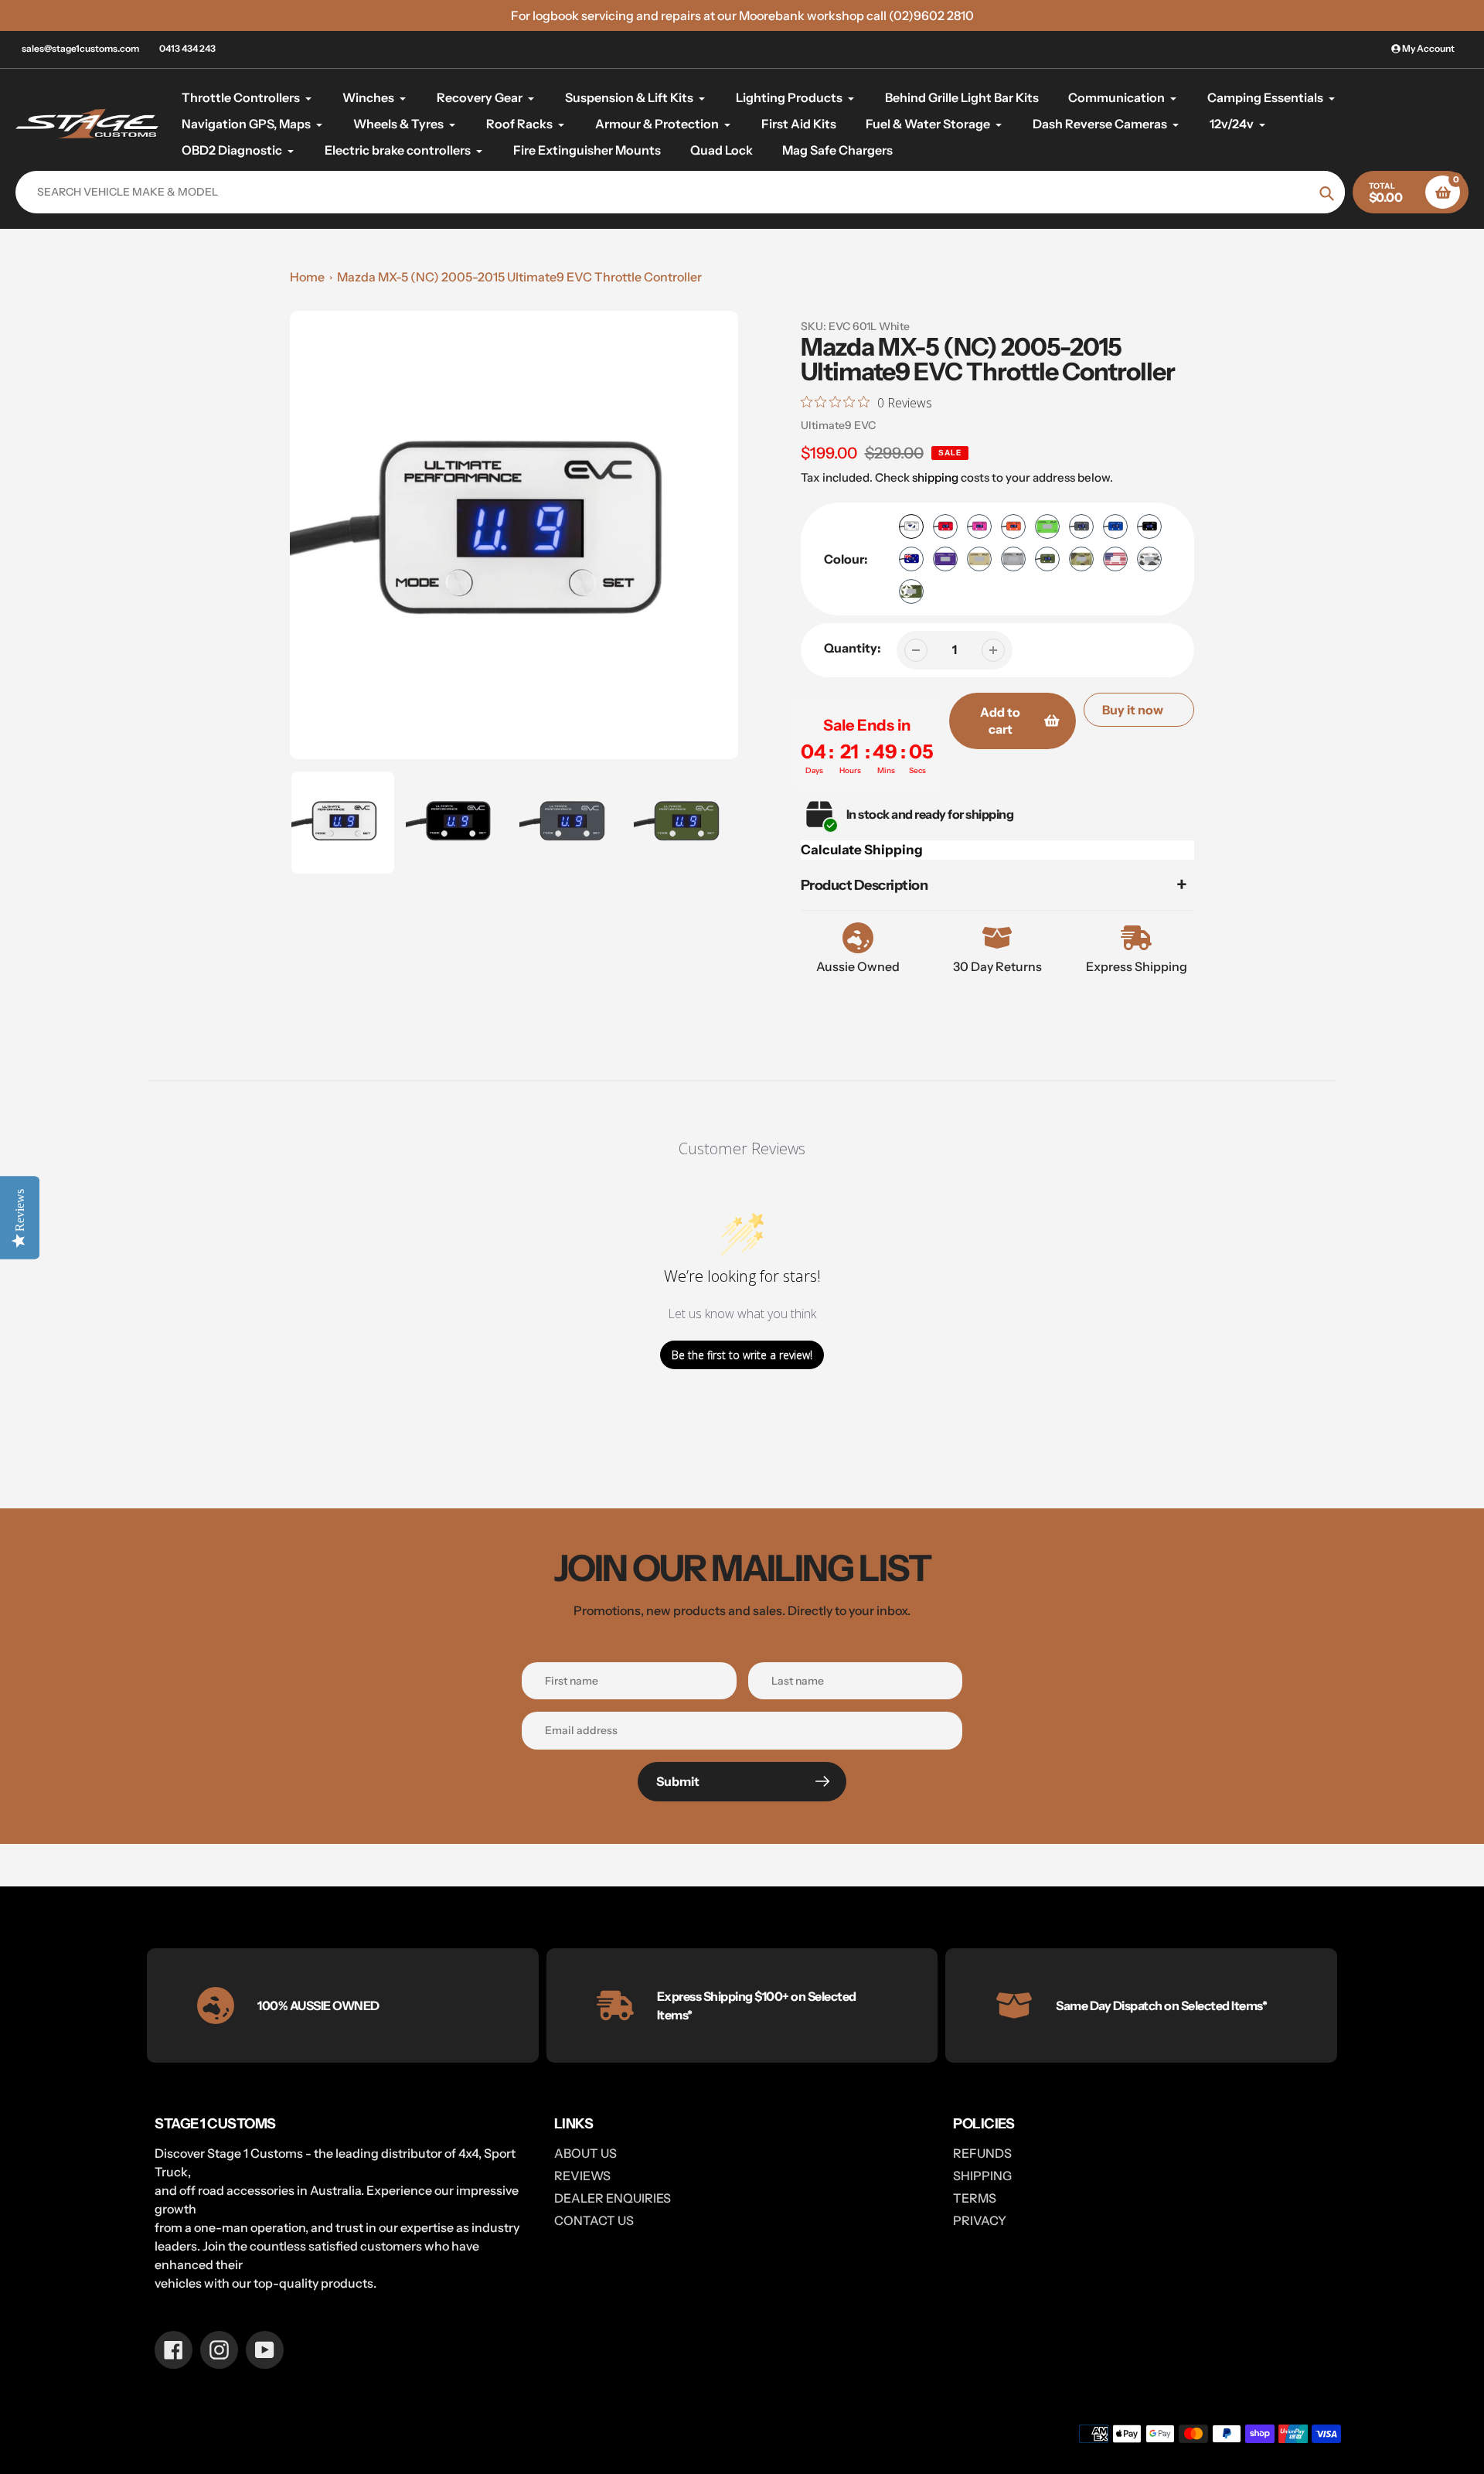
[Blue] (1115, 526)
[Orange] (1013, 526)
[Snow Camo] (1149, 559)
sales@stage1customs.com (80, 48)
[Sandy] (979, 559)
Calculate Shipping (862, 850)
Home (307, 277)
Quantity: (853, 648)
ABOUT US (585, 2153)
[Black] (1149, 526)
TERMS (975, 2198)
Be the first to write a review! (742, 1355)
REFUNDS (982, 2153)
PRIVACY (980, 2220)
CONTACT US (594, 2220)
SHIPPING (982, 2176)
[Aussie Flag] (911, 559)
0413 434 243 (187, 48)
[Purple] (945, 559)
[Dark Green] (1047, 559)
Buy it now (1133, 710)
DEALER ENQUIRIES (613, 2198)
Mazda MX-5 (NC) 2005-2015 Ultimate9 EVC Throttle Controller (519, 277)
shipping (935, 477)
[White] (911, 526)
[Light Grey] (1013, 559)
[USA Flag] (1115, 559)
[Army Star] (911, 591)
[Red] (945, 526)
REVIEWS (582, 2176)
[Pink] (979, 526)
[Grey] (1081, 526)
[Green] (1047, 526)
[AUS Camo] (1081, 559)
